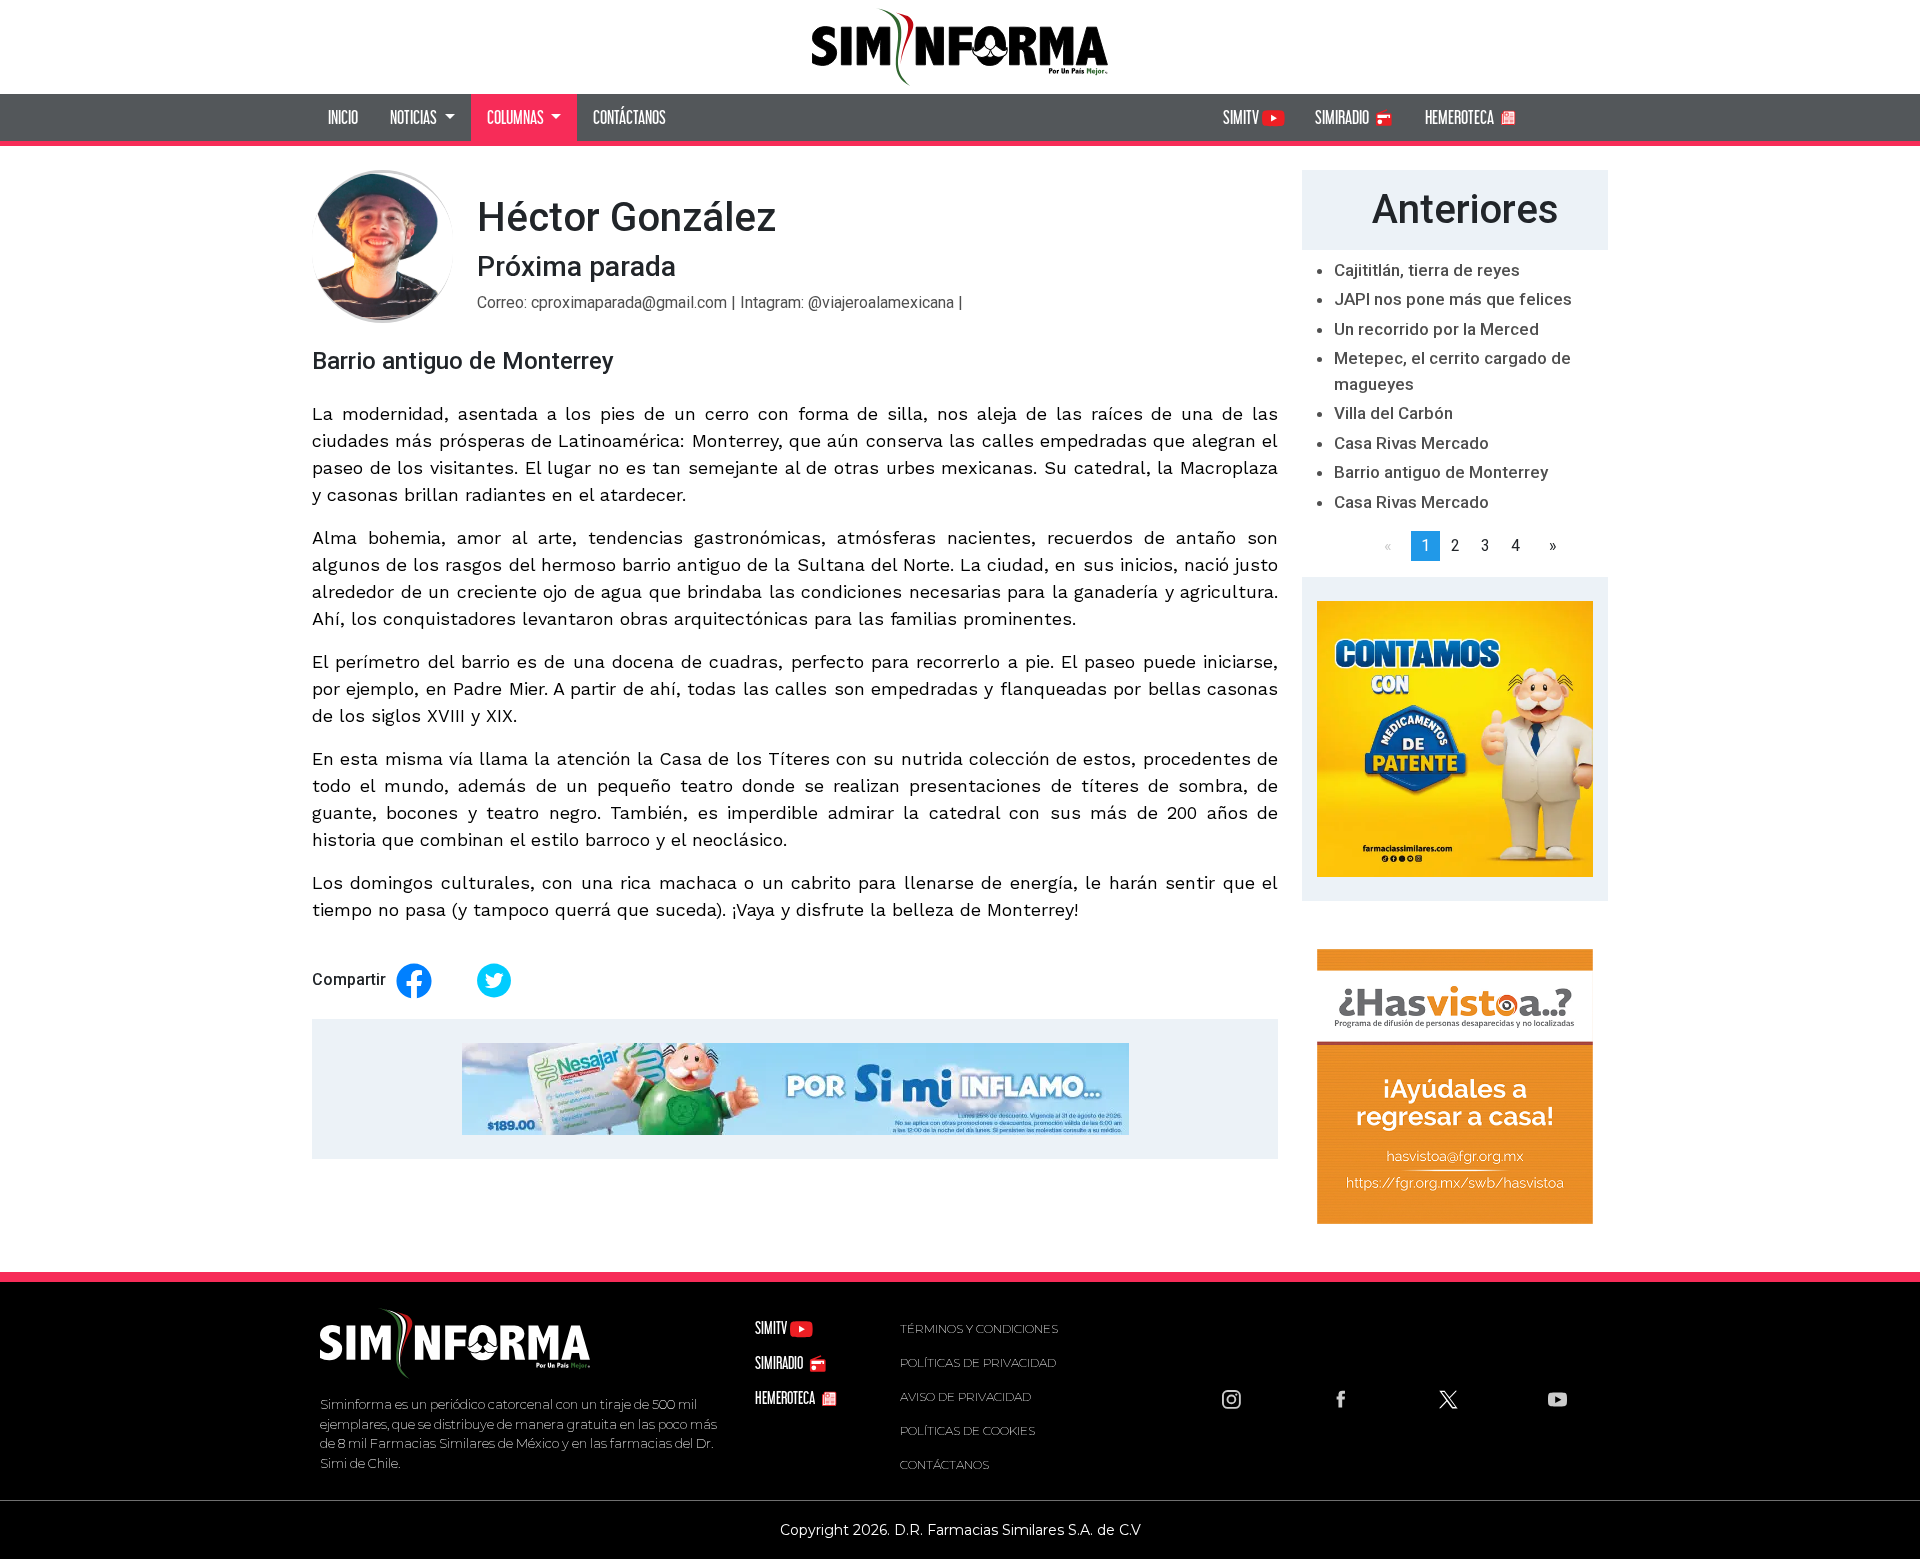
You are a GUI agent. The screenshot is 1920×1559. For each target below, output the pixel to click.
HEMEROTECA (1461, 117)
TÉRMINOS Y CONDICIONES (979, 1328)
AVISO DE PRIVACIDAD (965, 1396)
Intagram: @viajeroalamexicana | (851, 302)
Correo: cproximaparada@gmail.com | (608, 302)
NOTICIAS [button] (415, 117)
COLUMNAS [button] (517, 117)
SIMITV (1242, 117)
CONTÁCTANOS (629, 117)
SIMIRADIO (1343, 117)
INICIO (343, 117)
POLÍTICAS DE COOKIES (967, 1430)
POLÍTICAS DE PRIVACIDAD (978, 1362)
